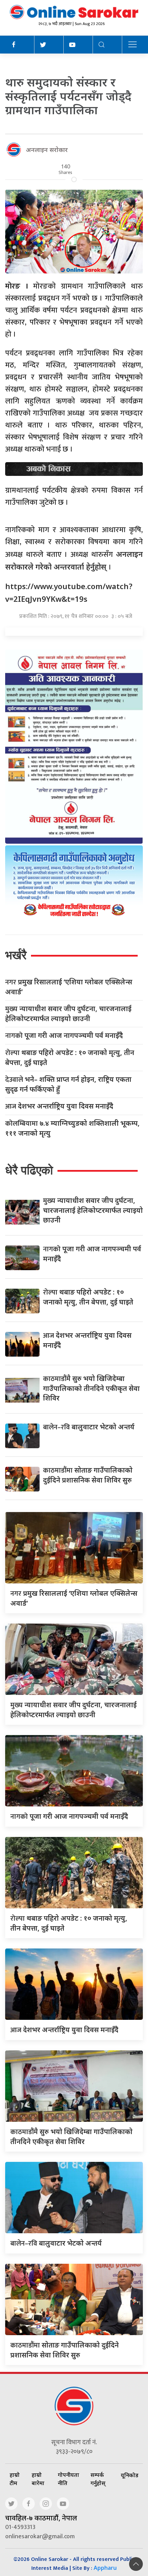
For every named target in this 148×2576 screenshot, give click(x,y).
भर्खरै (16, 955)
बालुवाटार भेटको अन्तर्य (89, 1427)
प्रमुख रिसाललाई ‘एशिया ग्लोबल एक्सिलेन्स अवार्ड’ (69, 987)
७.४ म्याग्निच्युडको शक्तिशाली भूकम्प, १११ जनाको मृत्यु (72, 1128)
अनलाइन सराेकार (47, 150)
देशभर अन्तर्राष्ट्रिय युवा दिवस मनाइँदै (59, 1106)
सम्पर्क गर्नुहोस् (98, 2479)
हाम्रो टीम (15, 2479)
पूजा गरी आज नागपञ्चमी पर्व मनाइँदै (64, 1036)
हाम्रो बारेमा (38, 2479)
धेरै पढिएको (29, 1170)
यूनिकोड (130, 2475)
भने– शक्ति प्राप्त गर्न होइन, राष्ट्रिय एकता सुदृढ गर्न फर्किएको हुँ (68, 1084)
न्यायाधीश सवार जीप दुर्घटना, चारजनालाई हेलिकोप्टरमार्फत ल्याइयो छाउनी (68, 1014)
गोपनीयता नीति (68, 2479)
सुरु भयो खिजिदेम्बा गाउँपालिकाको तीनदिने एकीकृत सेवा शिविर (91, 1388)
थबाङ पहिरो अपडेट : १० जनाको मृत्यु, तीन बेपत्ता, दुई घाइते (70, 1057)
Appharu (105, 2568)
